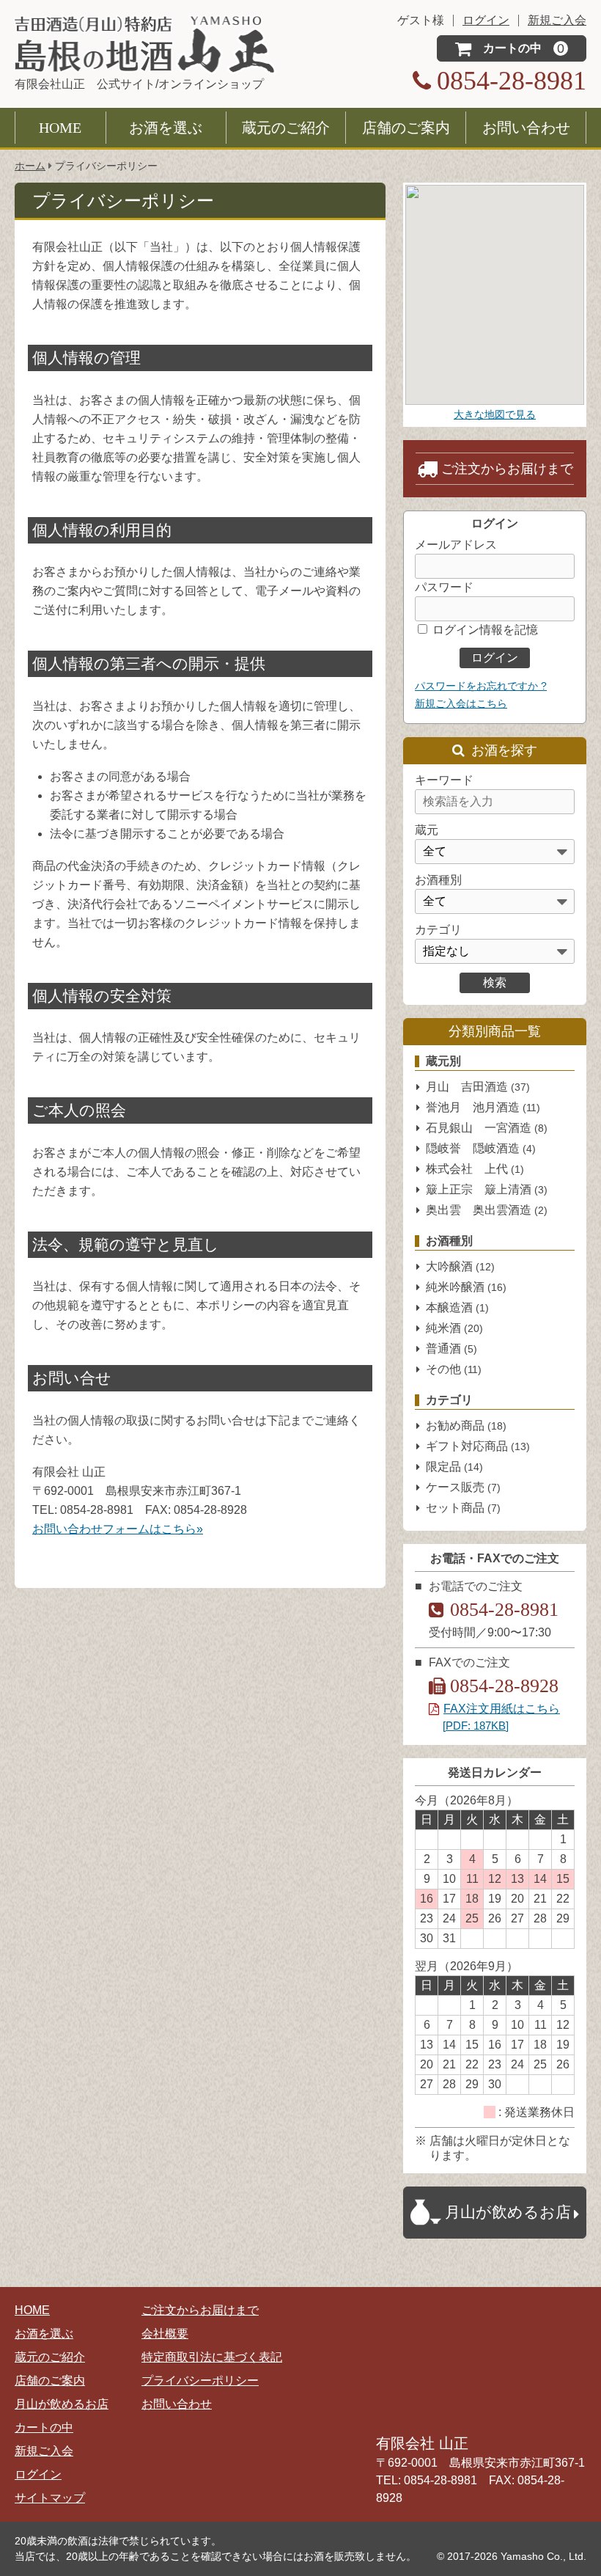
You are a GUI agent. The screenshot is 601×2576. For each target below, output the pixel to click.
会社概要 (165, 2334)
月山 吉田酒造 (478, 1087)
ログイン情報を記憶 (484, 630)
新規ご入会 (44, 2451)
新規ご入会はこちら (461, 703)
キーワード (444, 780)
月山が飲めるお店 (62, 2404)
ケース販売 (463, 1487)
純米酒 (454, 1328)
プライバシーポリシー (200, 2381)
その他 (454, 1369)
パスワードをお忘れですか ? (481, 686)
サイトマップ (50, 2498)
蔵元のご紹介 (286, 128)
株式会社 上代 (475, 1169)
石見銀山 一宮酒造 (487, 1128)
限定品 (454, 1467)
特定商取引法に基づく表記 (212, 2357)
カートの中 (44, 2427)
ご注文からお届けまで (507, 469)
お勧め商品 (466, 1426)
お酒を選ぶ (166, 128)
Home (60, 128)
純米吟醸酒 (466, 1287)
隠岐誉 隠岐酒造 (481, 1148)
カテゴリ (438, 930)
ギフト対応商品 (478, 1446)
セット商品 (463, 1508)
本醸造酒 (457, 1307)
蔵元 (427, 830)
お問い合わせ (526, 128)
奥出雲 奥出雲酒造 (487, 1210)
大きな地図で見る (495, 414)
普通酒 (451, 1349)
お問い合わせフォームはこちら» (118, 1529)
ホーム (30, 166)
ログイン (38, 2474)
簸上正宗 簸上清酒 (487, 1189)
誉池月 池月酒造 (483, 1107)
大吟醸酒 (460, 1266)
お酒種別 (438, 880)
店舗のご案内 (406, 128)
